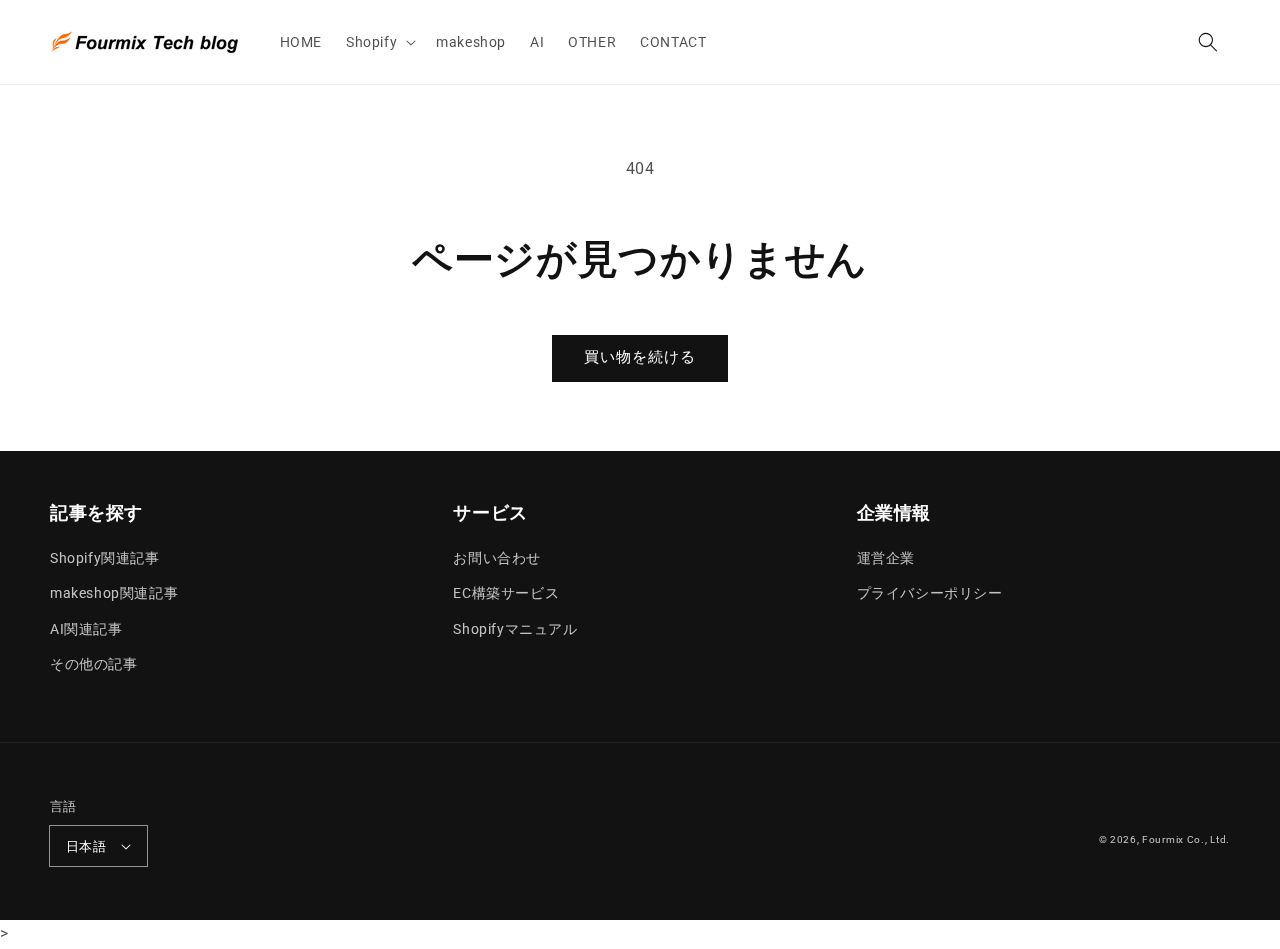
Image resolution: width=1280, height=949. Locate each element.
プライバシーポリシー (930, 593)
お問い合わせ (497, 558)
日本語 (86, 846)
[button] (379, 42)
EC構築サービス (506, 593)
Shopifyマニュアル (515, 629)
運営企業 (886, 558)
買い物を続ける (640, 357)
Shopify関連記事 (105, 558)
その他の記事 (94, 664)
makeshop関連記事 (114, 593)
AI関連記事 (86, 629)
